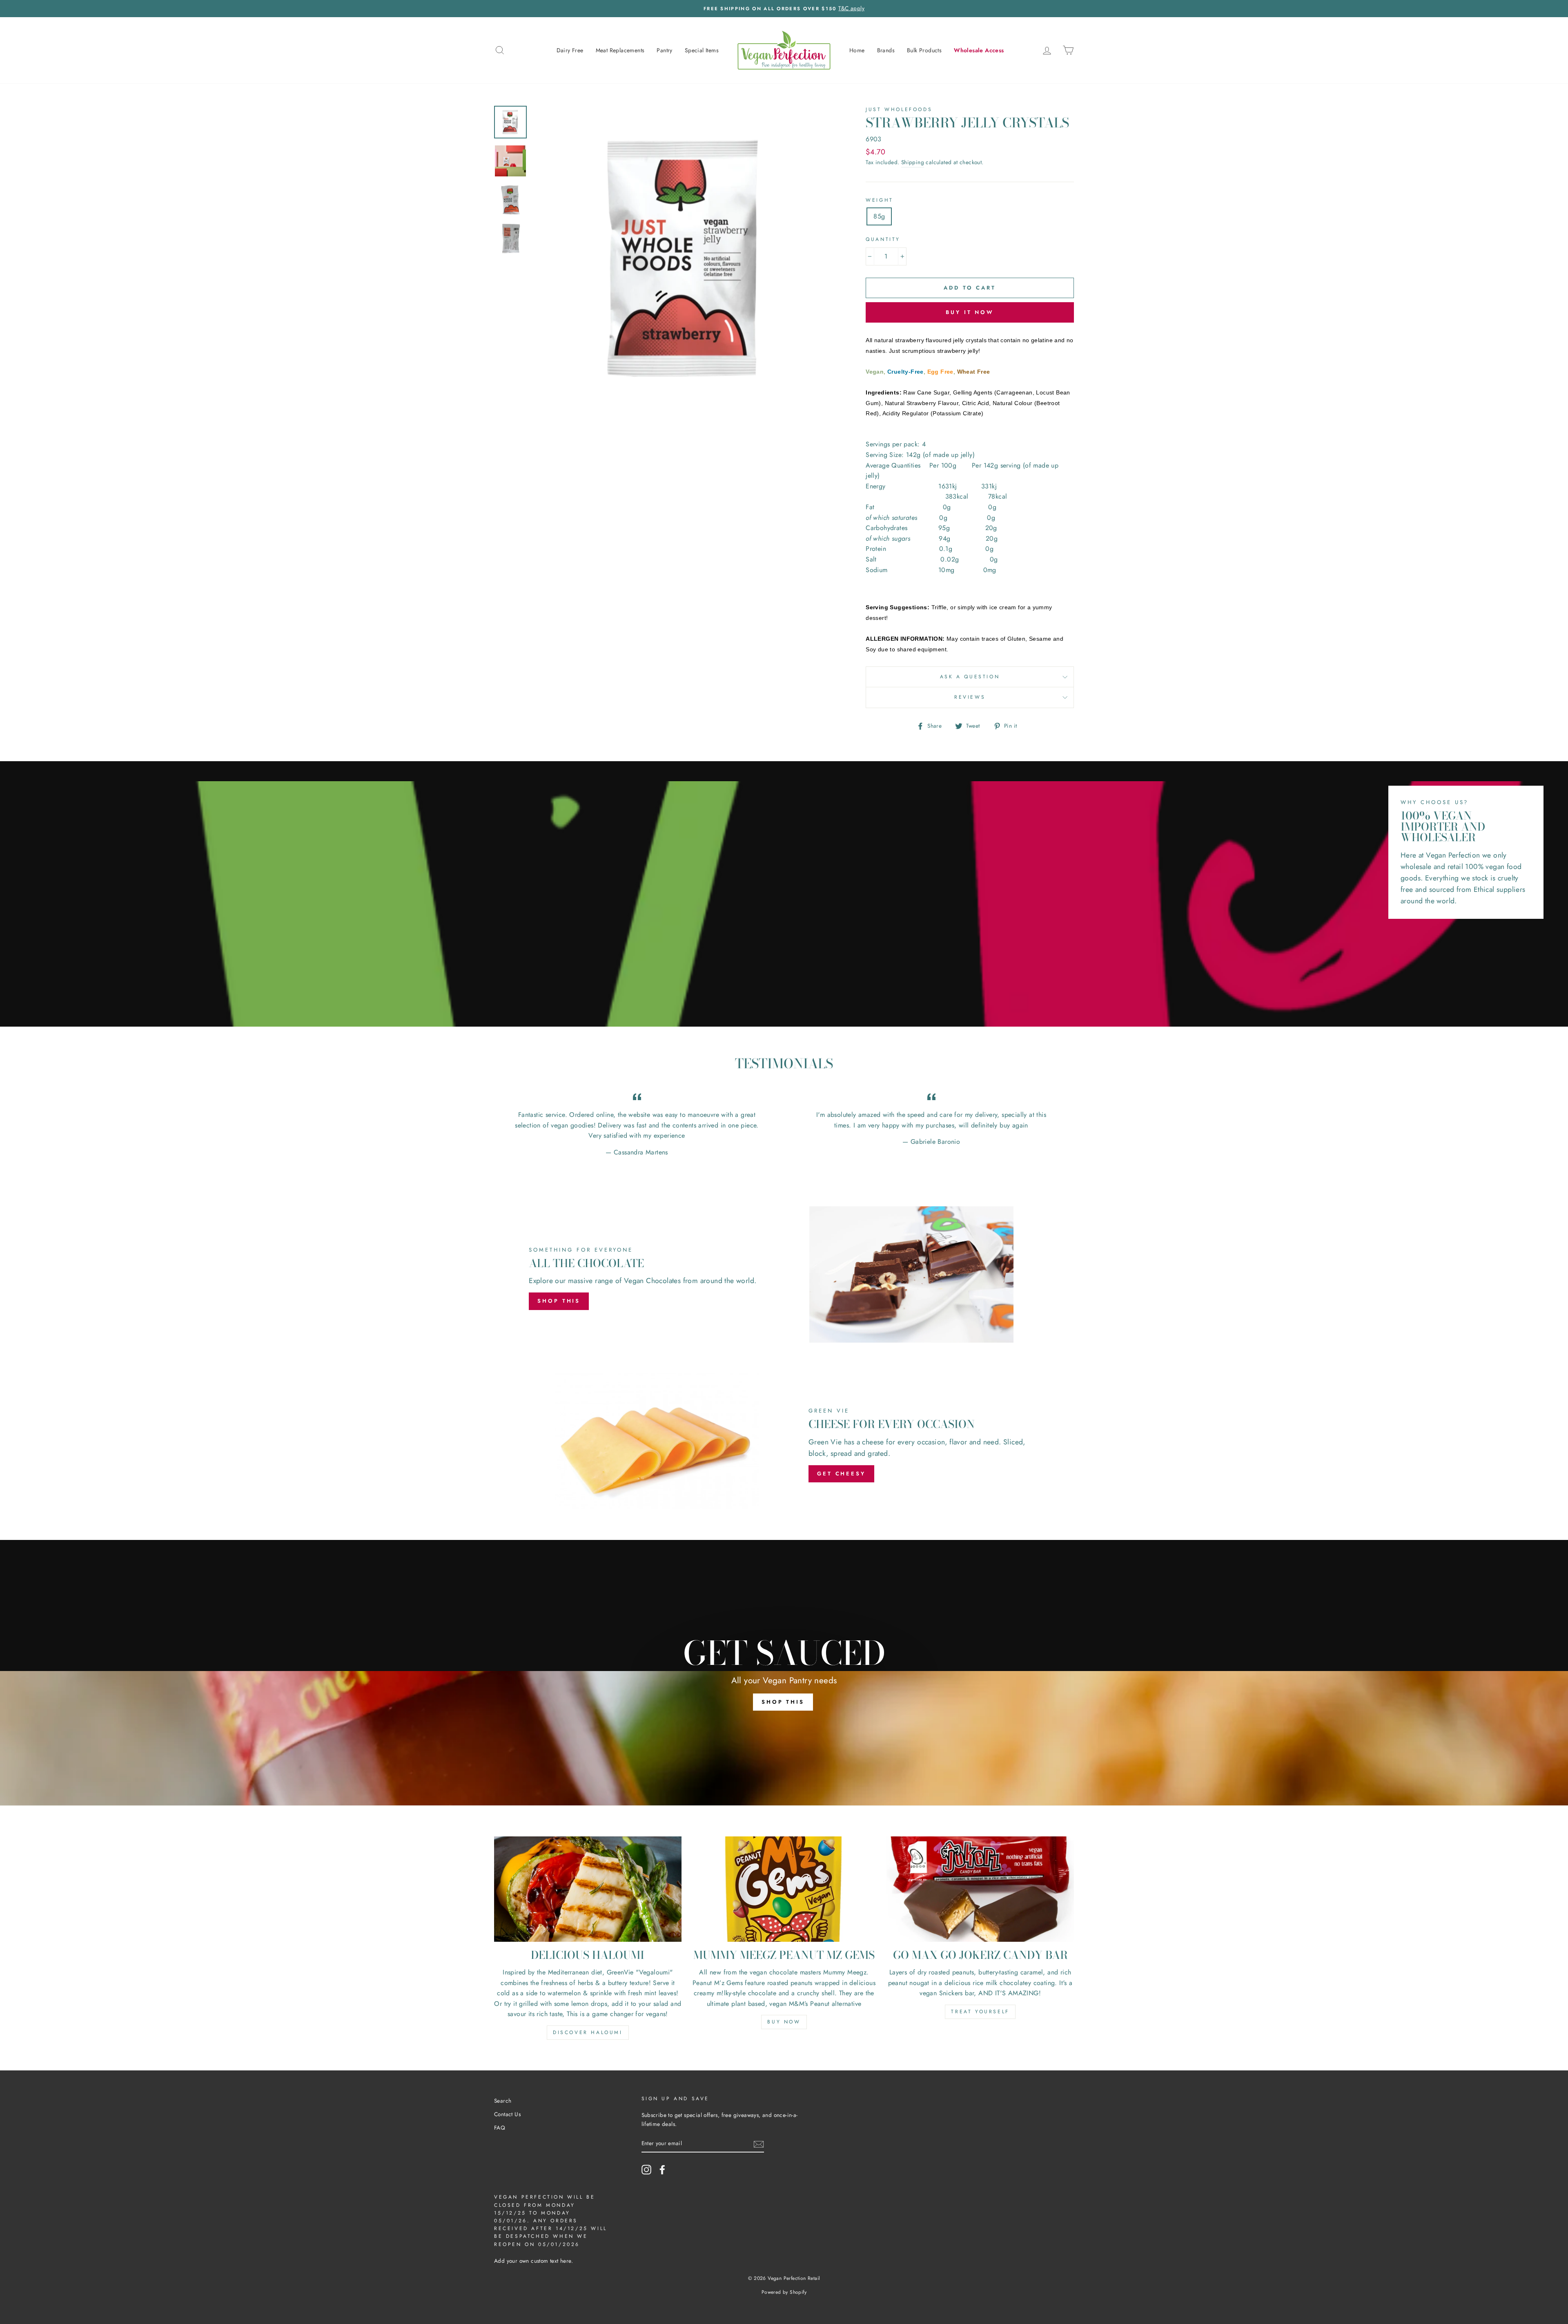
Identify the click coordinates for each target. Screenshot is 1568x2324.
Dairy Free (570, 50)
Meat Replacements (620, 50)
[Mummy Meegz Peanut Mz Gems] (784, 1889)
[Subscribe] (759, 2144)
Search (503, 2101)
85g (879, 216)
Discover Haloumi (588, 2032)
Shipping (913, 162)
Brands (886, 50)
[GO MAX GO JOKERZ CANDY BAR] (980, 1889)
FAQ (500, 2128)
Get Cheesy (841, 1474)
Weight (880, 200)
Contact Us (507, 2114)
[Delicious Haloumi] (588, 1889)
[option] (784, 9)
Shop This (559, 1301)
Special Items (702, 50)
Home (857, 50)
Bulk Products (924, 50)
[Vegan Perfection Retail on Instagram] (646, 2170)
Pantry (664, 50)
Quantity (883, 239)
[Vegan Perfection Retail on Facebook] (662, 2170)
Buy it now (970, 312)
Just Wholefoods (899, 109)
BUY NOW (784, 2022)
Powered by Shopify (784, 2292)
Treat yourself (980, 2012)
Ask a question (970, 677)
